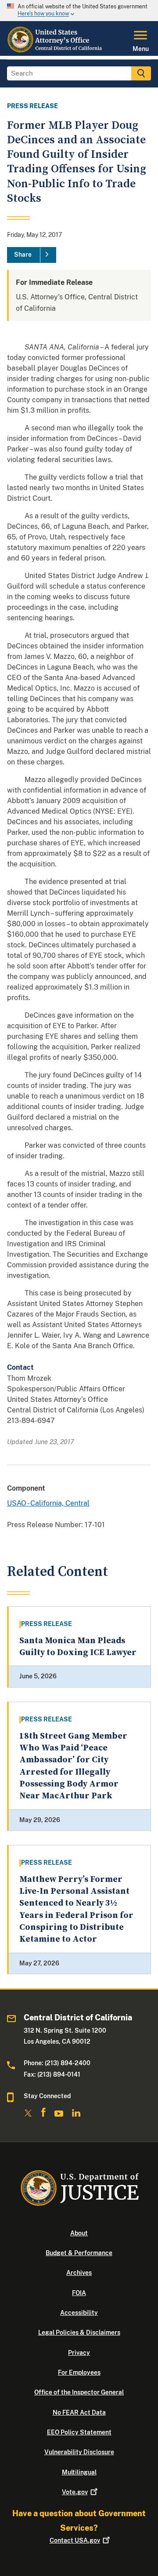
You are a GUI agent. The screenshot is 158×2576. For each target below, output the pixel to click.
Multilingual (79, 2472)
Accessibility (79, 2313)
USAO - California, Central (48, 1503)
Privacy (79, 2353)
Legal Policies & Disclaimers (79, 2332)
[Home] (55, 51)
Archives (79, 2273)
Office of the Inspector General (79, 2392)
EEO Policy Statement (79, 2432)
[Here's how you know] (79, 11)
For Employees (79, 2372)
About (79, 2233)
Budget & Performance (79, 2253)
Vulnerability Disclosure (79, 2452)
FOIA (79, 2293)
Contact (75, 2540)
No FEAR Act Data (79, 2412)
